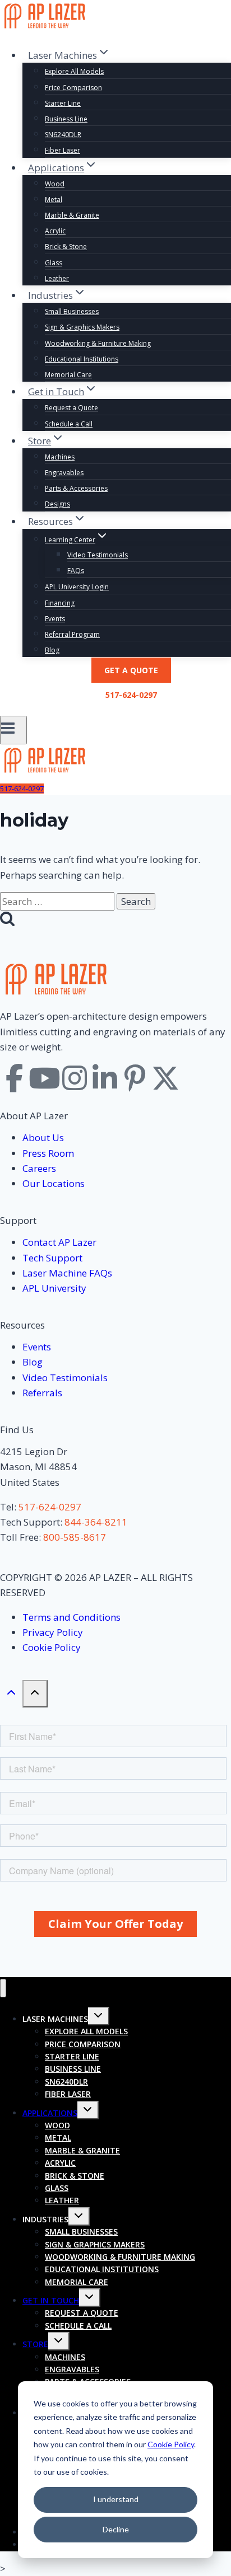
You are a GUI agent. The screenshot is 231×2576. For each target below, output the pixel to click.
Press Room (48, 1153)
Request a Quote (71, 408)
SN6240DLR (63, 135)
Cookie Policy (171, 2444)
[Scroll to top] (11, 1695)
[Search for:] (58, 901)
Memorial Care (68, 375)
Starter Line (63, 103)
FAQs (76, 571)
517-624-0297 (131, 695)
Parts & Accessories (76, 488)
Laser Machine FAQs (67, 1273)
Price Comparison (73, 88)
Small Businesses (72, 311)
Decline (116, 2529)
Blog (52, 650)
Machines (60, 457)
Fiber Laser (63, 150)
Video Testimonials (98, 555)
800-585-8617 (75, 1537)
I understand (116, 2499)
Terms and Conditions (71, 1617)
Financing (60, 603)
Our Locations (54, 1183)
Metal (54, 200)
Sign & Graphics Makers (82, 327)
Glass (54, 263)
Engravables (64, 473)
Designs (57, 504)
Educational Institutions (82, 359)
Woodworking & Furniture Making (98, 343)
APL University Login (77, 587)
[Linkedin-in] (105, 1078)
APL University (54, 1288)
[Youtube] (44, 1078)
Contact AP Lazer (59, 1242)
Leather (57, 278)
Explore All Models (74, 71)
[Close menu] (3, 1988)
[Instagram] (75, 1078)
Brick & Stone (66, 247)
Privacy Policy (53, 1632)
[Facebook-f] (14, 1078)
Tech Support (52, 1258)
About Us (43, 1137)
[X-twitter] (165, 1078)
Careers (39, 1168)
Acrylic (55, 231)
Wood (55, 184)
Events (55, 619)
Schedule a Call (69, 424)
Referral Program (72, 634)
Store (35, 2344)
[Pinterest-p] (135, 1078)
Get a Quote (131, 670)
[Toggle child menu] (99, 2016)
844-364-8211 (96, 1522)
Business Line (66, 119)
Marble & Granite (72, 215)
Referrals (42, 1393)
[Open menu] (13, 730)
